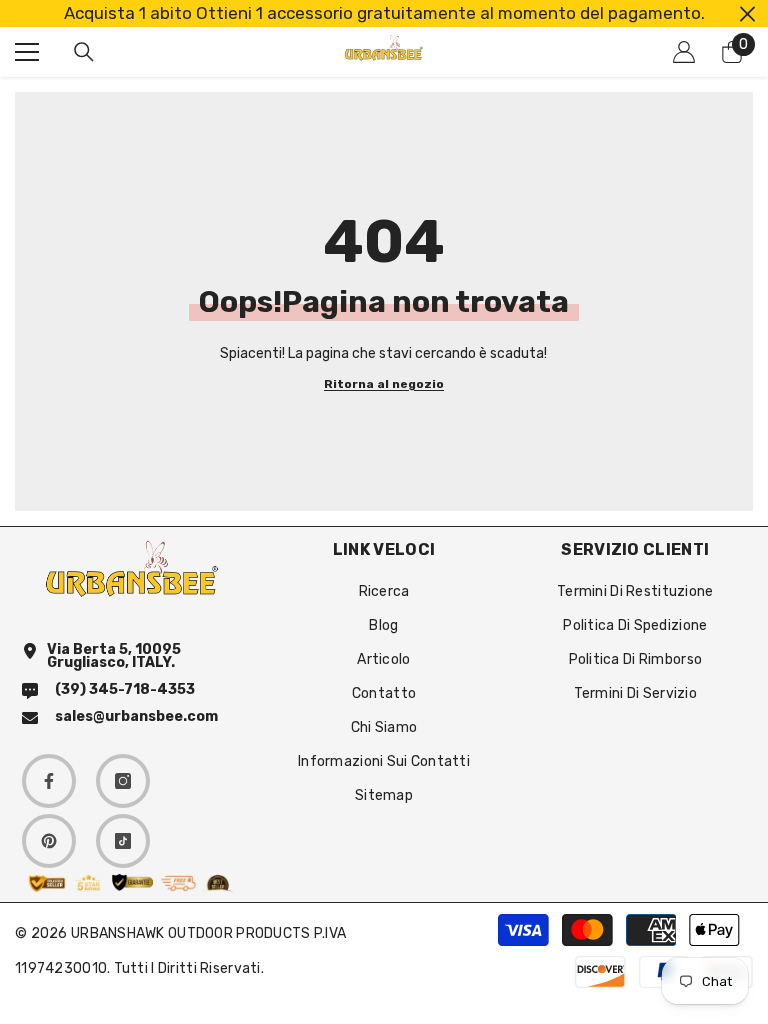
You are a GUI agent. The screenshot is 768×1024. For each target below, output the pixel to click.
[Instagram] (123, 781)
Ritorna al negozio (384, 384)
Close (747, 13)
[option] (384, 13)
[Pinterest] (49, 841)
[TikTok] (123, 841)
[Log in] (684, 52)
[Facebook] (49, 781)
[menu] (27, 52)
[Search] (84, 52)
